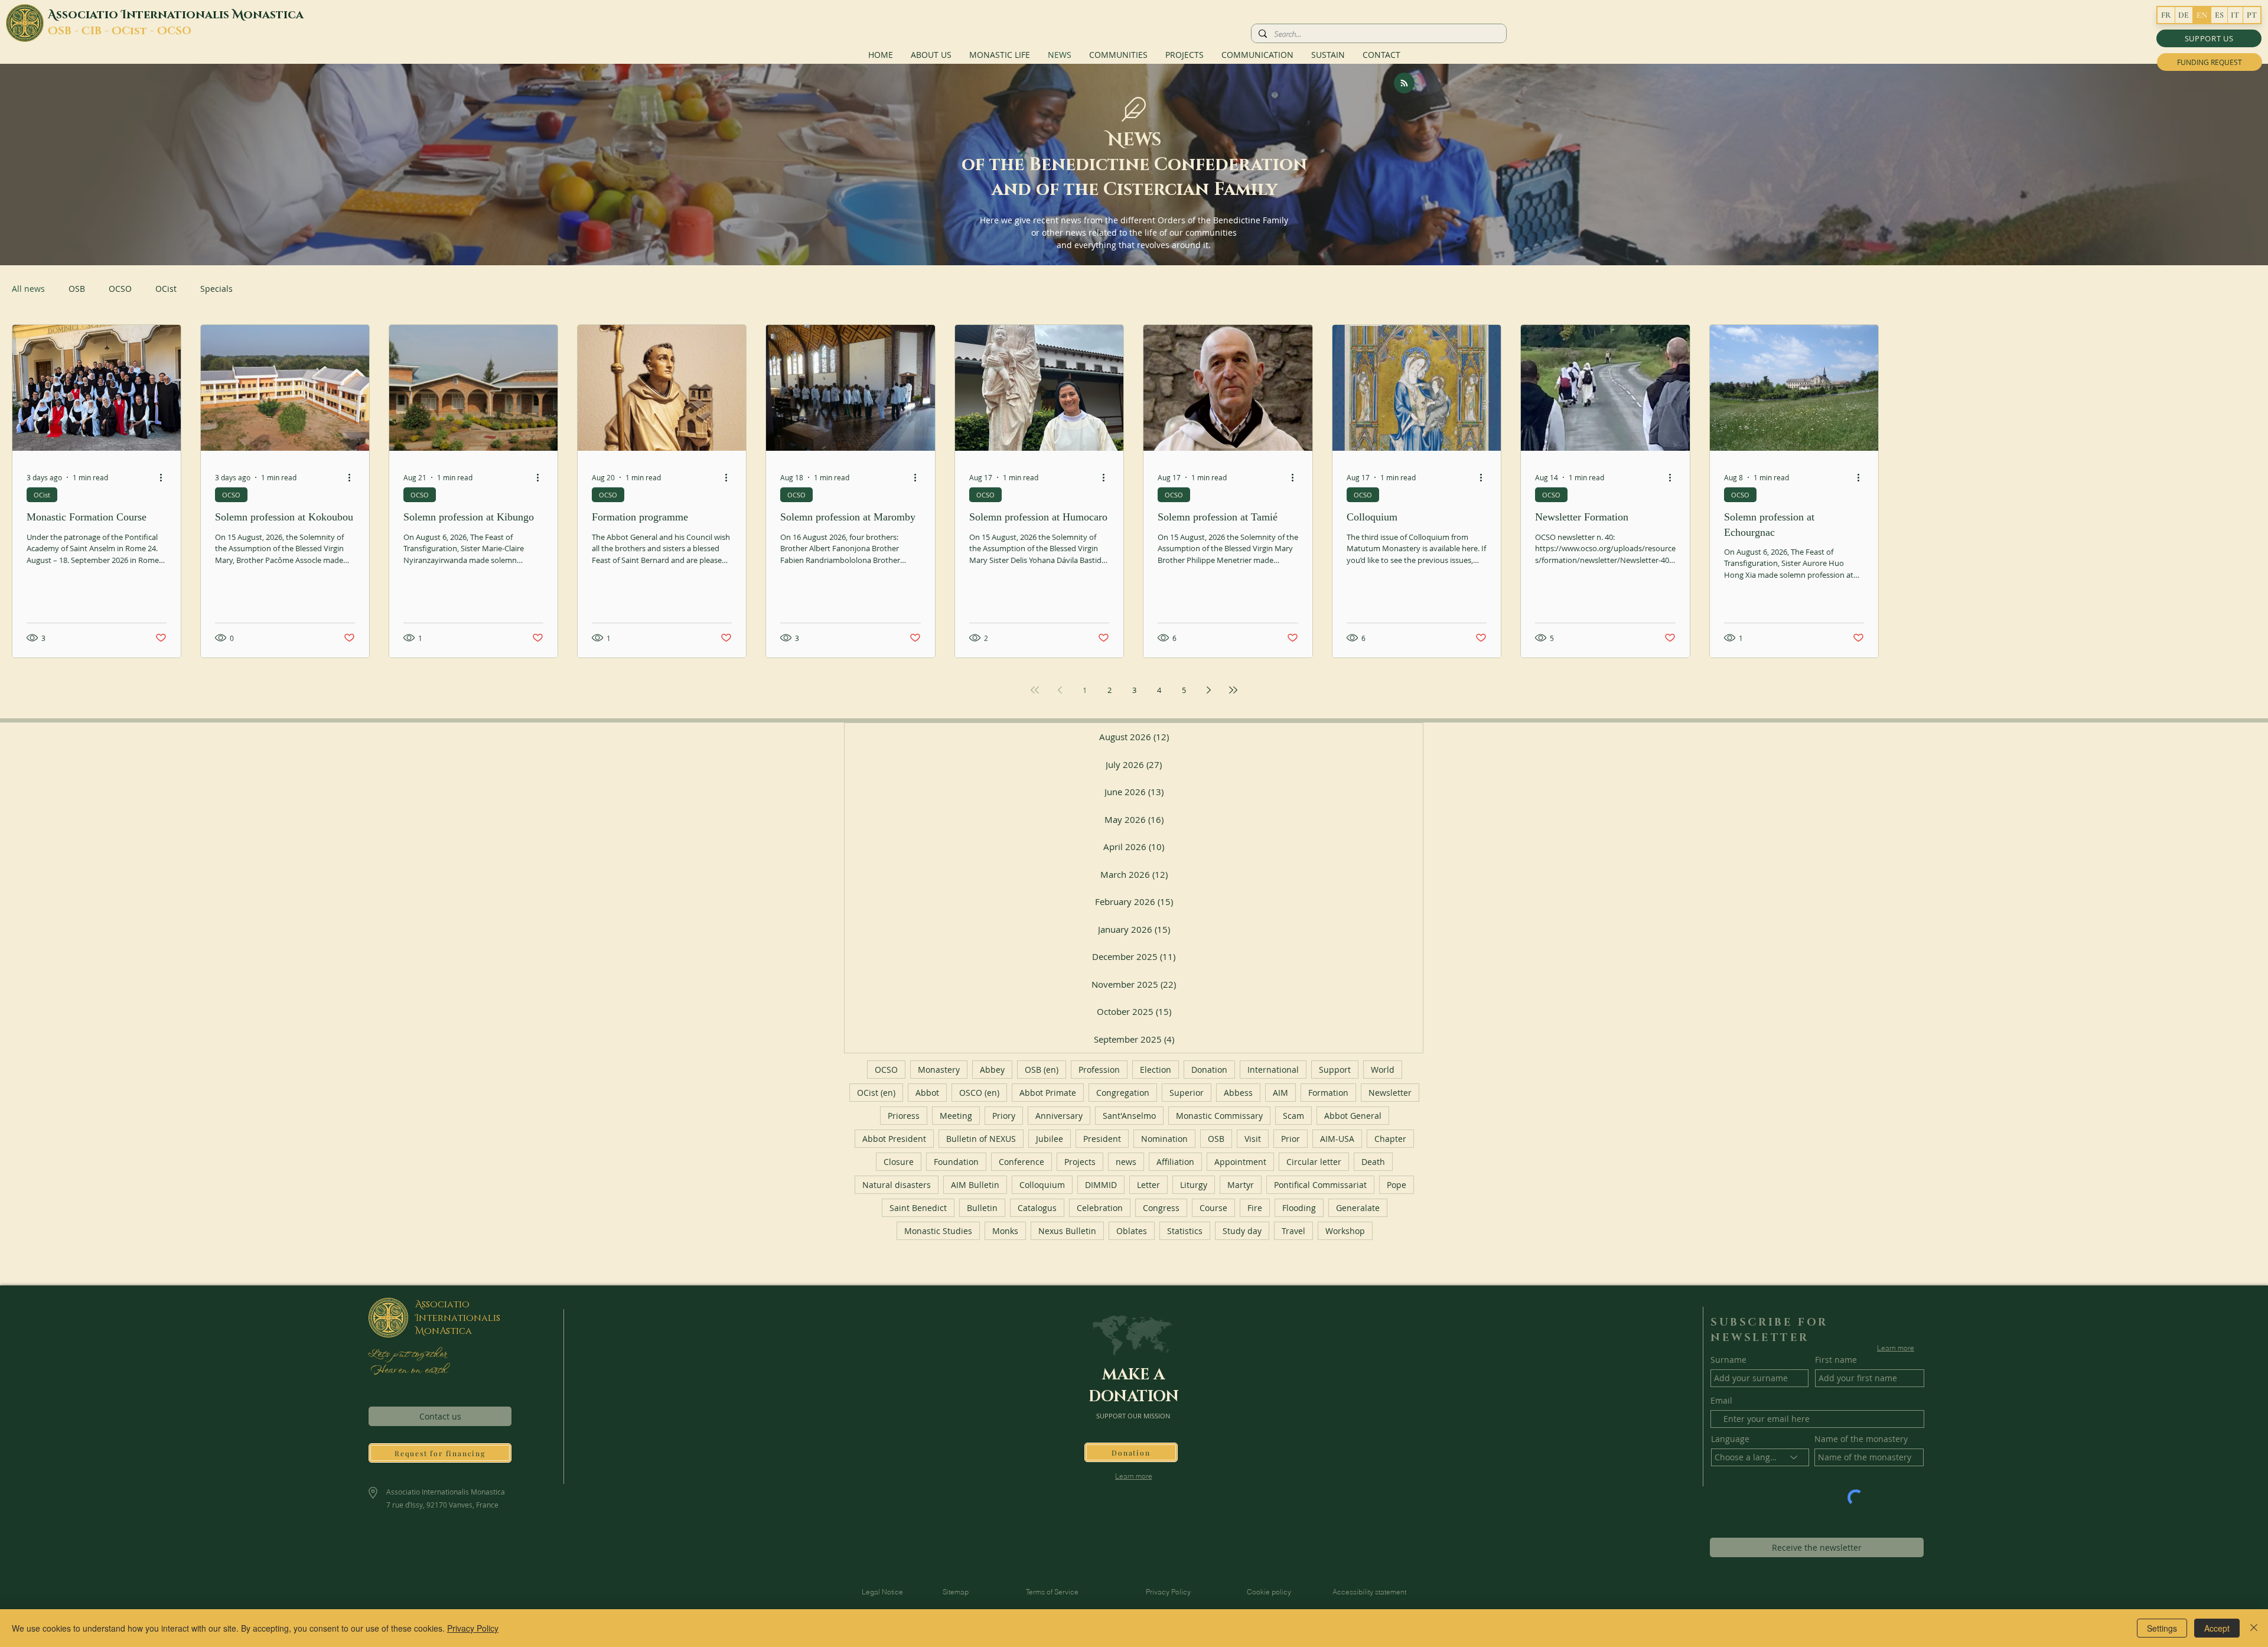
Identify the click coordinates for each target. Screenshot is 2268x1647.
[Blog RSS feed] (1404, 84)
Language (1730, 1439)
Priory (1004, 1116)
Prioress (904, 1116)
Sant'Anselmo (1129, 1116)
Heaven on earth (407, 1371)
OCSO (120, 289)
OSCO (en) (979, 1093)
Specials (216, 289)
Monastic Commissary (1219, 1116)
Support (1335, 1070)
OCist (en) (876, 1093)
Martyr (1241, 1185)
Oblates (1132, 1231)
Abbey (992, 1070)
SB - (70, 31)
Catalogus (1037, 1208)
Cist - (139, 31)
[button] (2209, 38)
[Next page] (1208, 690)
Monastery (939, 1070)
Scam (1293, 1116)
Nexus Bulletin (1067, 1231)
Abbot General (1353, 1116)
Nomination (1164, 1139)
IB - (101, 31)
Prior (1291, 1139)
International (1273, 1070)
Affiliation (1175, 1162)
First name (1836, 1360)
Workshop (1345, 1231)
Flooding (1299, 1208)
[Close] (2254, 1628)
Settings (2162, 1628)
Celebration (1100, 1208)
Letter (1148, 1185)
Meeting (956, 1116)
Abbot (927, 1093)
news (1126, 1162)
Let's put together (407, 1355)
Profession (1099, 1070)
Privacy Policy (473, 1628)
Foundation (956, 1162)
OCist (166, 289)
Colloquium (1042, 1185)
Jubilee (1050, 1139)
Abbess (1238, 1093)
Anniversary (1059, 1116)
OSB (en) (1042, 1070)
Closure (899, 1162)
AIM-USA (1337, 1139)
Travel (1293, 1231)
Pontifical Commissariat (1320, 1185)
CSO (179, 31)
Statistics (1185, 1231)
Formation (1328, 1093)
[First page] (1035, 690)
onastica (273, 15)
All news (28, 289)
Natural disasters (897, 1185)
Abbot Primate (1048, 1093)
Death (1373, 1162)
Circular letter (1314, 1162)
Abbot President (894, 1139)
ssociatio (89, 15)
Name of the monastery (1861, 1439)
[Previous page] (1060, 690)
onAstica (448, 1331)
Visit (1253, 1139)
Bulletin (982, 1208)
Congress (1161, 1208)
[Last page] (1233, 690)
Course (1213, 1208)
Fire (1255, 1208)
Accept (2217, 1628)
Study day (1242, 1231)
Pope (1397, 1185)
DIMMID (1101, 1185)
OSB (77, 289)
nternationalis (179, 15)
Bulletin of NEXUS (981, 1139)
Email (1721, 1401)
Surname (1728, 1360)
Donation (1209, 1070)
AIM (1280, 1093)
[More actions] (165, 477)
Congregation (1123, 1093)
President (1102, 1139)
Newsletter (1390, 1093)
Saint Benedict (918, 1208)
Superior (1187, 1093)
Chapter (1390, 1139)
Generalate (1358, 1208)
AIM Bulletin (975, 1185)
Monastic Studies (938, 1231)
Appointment (1240, 1162)
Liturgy (1194, 1185)
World (1383, 1070)
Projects (1080, 1162)
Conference (1021, 1162)
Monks (1005, 1231)
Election (1156, 1070)
